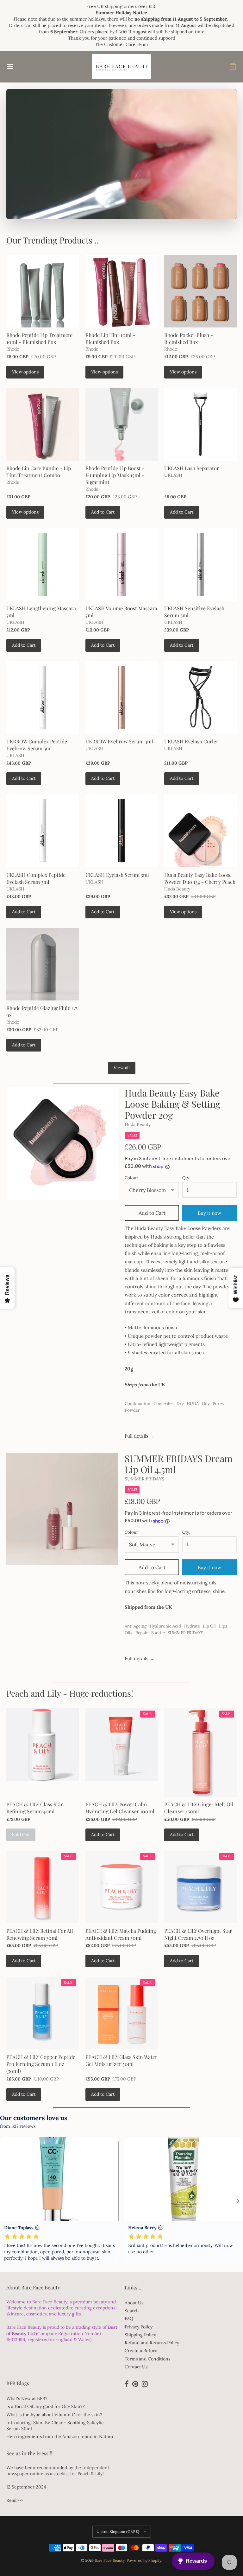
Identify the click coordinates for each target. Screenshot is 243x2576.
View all (122, 1068)
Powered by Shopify (144, 2560)
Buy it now (209, 1567)
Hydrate (192, 1626)
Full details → (140, 1436)
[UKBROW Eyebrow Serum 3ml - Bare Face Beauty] (122, 698)
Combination (137, 1404)
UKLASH (173, 475)
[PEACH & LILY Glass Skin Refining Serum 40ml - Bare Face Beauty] (43, 1745)
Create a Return (141, 2351)
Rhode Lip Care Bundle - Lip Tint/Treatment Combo (39, 472)
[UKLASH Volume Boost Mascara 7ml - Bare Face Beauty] (122, 564)
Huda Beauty (177, 889)
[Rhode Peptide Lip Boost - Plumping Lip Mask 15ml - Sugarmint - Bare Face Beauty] (122, 424)
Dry (180, 1404)
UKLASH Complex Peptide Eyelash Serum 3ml (36, 878)
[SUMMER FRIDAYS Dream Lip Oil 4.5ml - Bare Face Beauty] (62, 1509)
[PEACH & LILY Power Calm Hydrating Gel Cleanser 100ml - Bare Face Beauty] (122, 1745)
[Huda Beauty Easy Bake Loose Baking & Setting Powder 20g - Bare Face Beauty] (62, 1143)
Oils (128, 1633)
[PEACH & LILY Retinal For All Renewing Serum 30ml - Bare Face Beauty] (43, 1887)
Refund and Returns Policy (152, 2343)
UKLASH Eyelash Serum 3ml (117, 875)
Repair (142, 1633)
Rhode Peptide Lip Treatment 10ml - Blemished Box (40, 338)
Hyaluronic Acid (165, 1626)
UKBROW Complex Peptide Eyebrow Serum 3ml (37, 745)
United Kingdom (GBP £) (118, 2531)
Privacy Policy (139, 2327)
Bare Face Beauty (110, 2560)
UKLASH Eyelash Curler (191, 741)
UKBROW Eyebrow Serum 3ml (119, 741)
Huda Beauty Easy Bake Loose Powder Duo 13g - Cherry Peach (200, 878)
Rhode (13, 349)
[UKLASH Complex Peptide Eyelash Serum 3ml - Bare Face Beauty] (43, 831)
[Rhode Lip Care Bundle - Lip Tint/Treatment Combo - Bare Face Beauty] (43, 424)
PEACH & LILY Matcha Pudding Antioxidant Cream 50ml (121, 1934)
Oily (206, 1404)
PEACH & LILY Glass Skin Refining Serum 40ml (35, 1808)
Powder (132, 1410)
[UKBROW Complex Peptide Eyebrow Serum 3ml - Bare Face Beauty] (43, 698)
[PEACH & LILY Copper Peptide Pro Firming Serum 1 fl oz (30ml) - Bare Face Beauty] (43, 2013)
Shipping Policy (140, 2335)
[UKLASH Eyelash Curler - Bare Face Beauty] (200, 698)
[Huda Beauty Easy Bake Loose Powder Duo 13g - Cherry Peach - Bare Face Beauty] (200, 831)
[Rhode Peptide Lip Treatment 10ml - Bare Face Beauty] (43, 291)
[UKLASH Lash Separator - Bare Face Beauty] (200, 424)
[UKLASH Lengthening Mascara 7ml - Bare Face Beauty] (43, 564)
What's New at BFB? (27, 2398)
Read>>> (15, 2500)
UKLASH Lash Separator (192, 468)
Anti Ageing (136, 1626)
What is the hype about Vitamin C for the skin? (54, 2415)
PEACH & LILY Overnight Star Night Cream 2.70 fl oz (198, 1934)
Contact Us (136, 2367)
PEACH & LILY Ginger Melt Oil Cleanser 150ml (199, 1808)
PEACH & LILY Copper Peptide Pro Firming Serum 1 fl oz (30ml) (41, 2064)
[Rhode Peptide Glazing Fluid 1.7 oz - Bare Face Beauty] (43, 964)
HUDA (193, 1404)
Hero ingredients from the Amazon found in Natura (60, 2437)
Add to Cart (103, 512)
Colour (131, 1178)
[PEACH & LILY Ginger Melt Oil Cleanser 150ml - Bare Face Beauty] (200, 1753)
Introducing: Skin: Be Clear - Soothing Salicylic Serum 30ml (55, 2426)
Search (132, 2311)
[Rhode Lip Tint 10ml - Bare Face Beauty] (122, 291)
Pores (218, 1404)
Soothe (158, 1633)
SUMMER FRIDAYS (144, 1479)
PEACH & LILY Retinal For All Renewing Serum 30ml (40, 1934)
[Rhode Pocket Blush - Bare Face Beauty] (200, 291)
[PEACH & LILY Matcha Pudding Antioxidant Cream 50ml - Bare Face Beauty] (122, 1887)
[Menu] (29, 67)
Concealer (163, 1404)
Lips (223, 1626)
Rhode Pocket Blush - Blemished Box (189, 338)
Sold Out (21, 1835)
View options (25, 372)
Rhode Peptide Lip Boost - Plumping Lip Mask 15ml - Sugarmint (115, 475)
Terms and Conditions (147, 2359)
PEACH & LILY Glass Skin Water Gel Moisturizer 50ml (121, 2060)
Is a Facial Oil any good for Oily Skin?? (46, 2406)
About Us (134, 2303)
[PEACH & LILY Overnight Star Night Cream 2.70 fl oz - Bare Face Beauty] (200, 1887)
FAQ (129, 2319)
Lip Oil (209, 1626)
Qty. (186, 1178)
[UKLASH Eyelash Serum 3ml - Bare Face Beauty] (122, 831)
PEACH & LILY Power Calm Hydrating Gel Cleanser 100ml (120, 1808)
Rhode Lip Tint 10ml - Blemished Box (110, 338)
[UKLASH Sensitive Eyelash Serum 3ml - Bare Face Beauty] (200, 564)
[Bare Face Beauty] (121, 67)
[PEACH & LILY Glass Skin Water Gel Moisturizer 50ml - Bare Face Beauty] (122, 2013)
